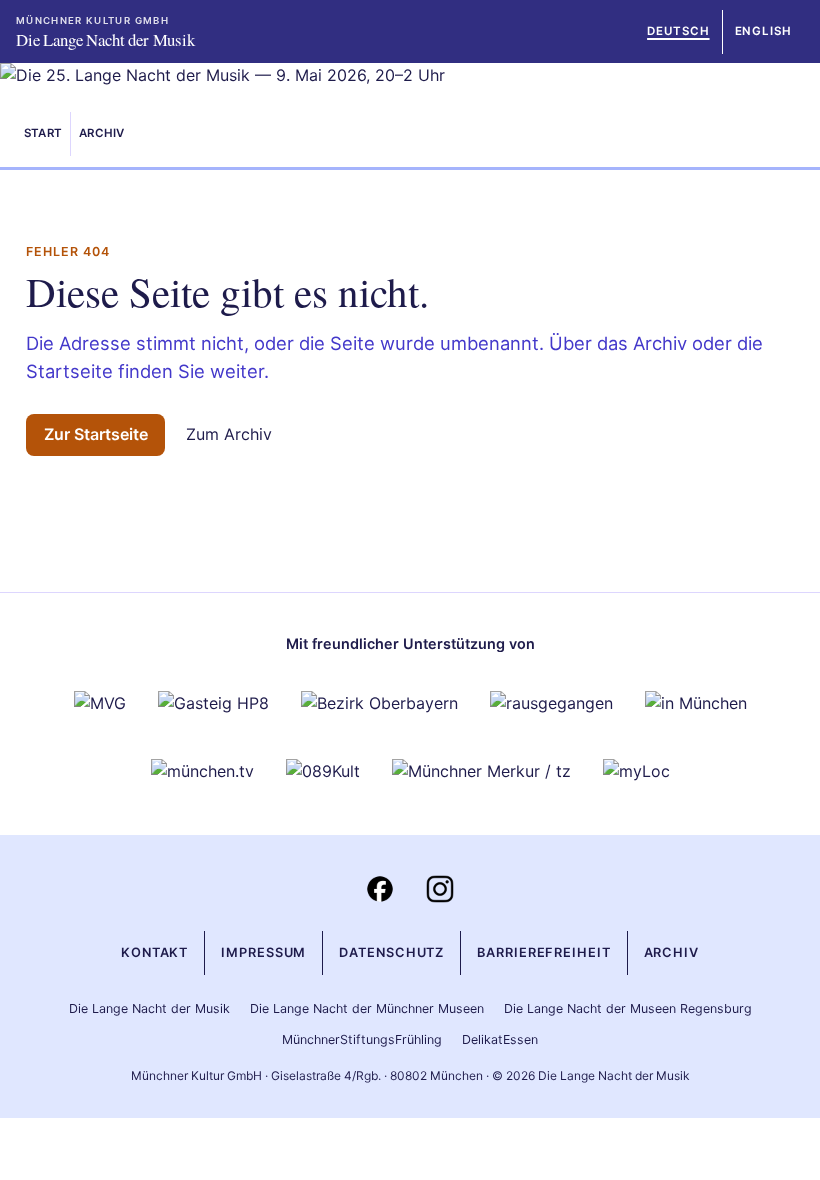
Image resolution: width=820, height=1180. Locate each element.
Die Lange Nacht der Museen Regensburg (628, 1008)
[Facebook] (380, 889)
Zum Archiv (229, 434)
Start (43, 133)
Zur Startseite (96, 434)
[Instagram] (440, 889)
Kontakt (154, 952)
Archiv (101, 133)
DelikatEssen (500, 1039)
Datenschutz (391, 952)
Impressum (263, 952)
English (763, 31)
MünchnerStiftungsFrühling (362, 1039)
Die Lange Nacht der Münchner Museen (367, 1008)
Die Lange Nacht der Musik (149, 1008)
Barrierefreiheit (543, 952)
